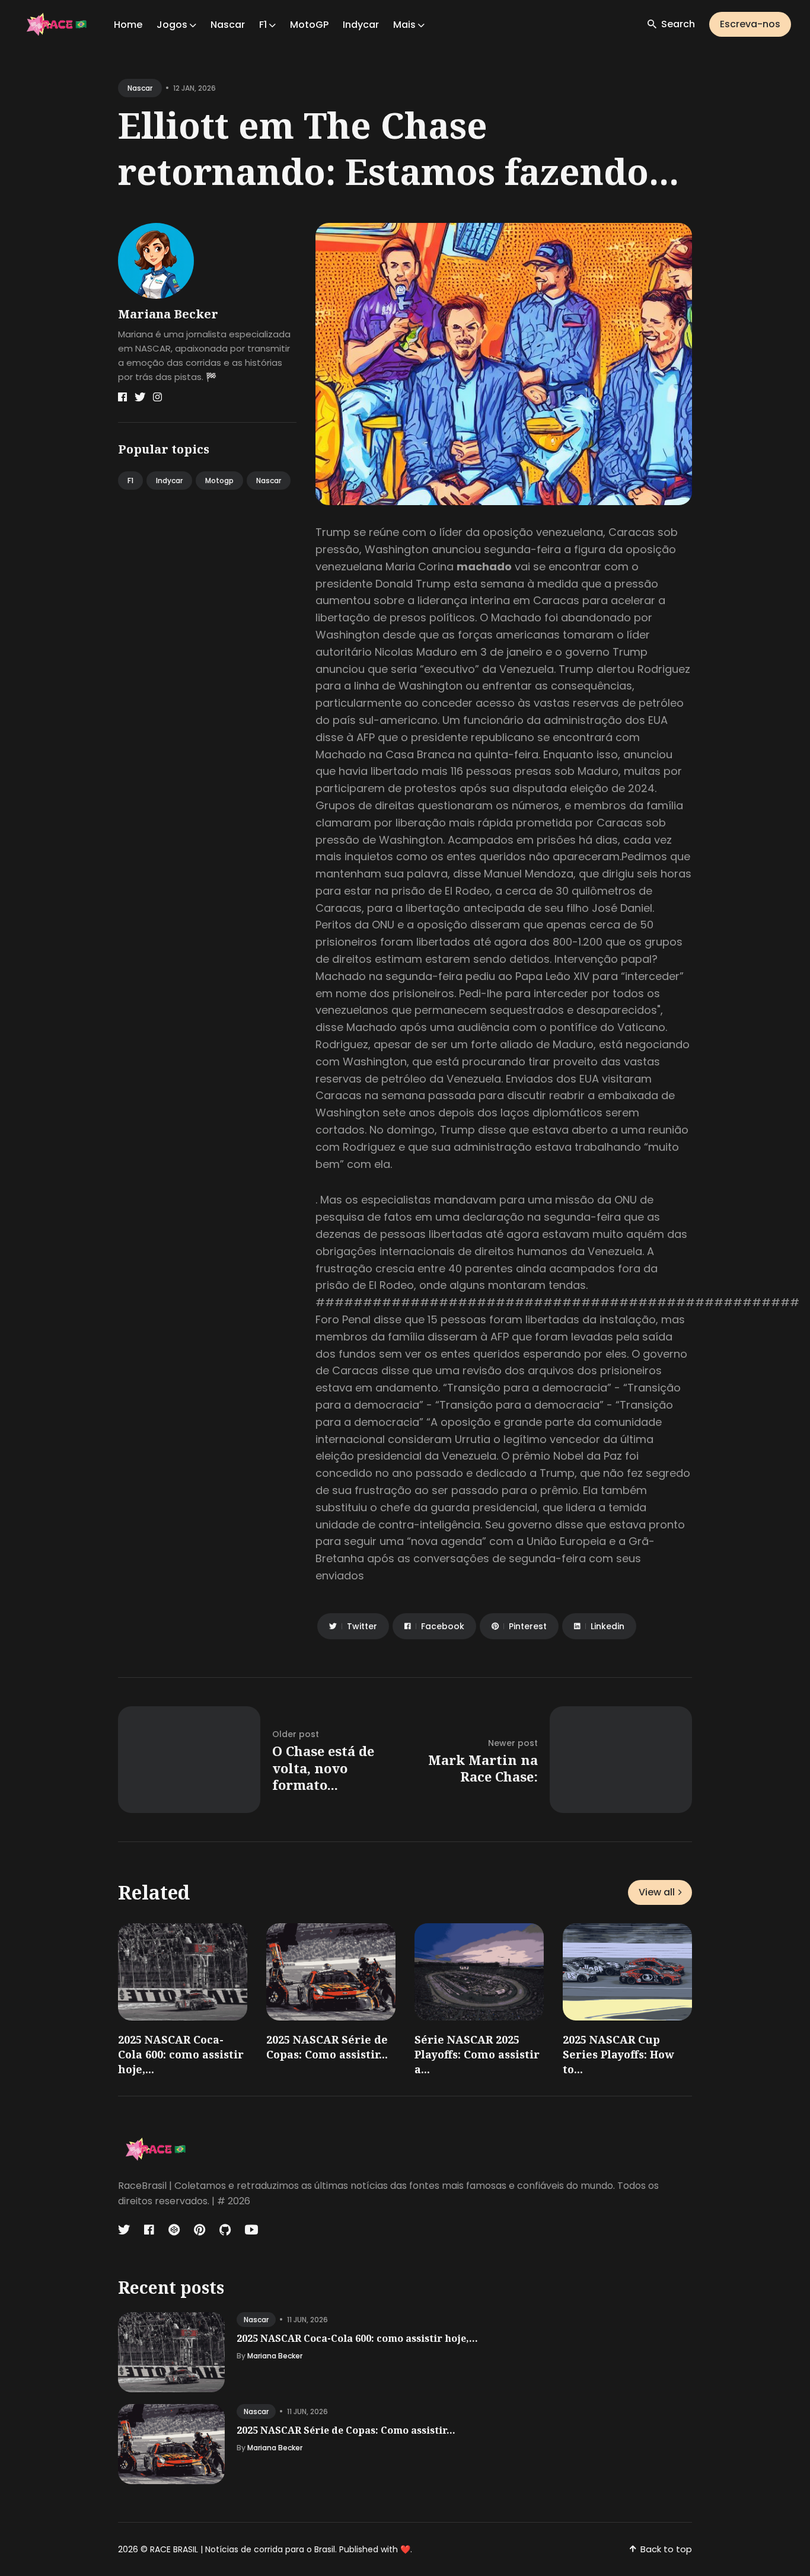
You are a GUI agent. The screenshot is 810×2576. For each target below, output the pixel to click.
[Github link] (225, 2230)
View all (657, 1892)
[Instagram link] (157, 397)
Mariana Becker (168, 314)
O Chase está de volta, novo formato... (323, 1768)
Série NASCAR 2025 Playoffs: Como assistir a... (477, 2054)
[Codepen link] (174, 2230)
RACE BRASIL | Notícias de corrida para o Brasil (243, 2549)
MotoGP (309, 25)
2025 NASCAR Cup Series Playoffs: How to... (618, 2054)
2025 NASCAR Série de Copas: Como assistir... (327, 2047)
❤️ (405, 2549)
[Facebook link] (122, 397)
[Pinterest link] (200, 2230)
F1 (130, 481)
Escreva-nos (750, 24)
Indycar (361, 25)
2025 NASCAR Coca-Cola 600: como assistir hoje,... (181, 2054)
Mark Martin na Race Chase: (483, 1768)
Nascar (228, 25)
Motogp (219, 481)
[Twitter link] (140, 397)
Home (128, 25)
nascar (140, 88)
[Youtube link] (251, 2230)
